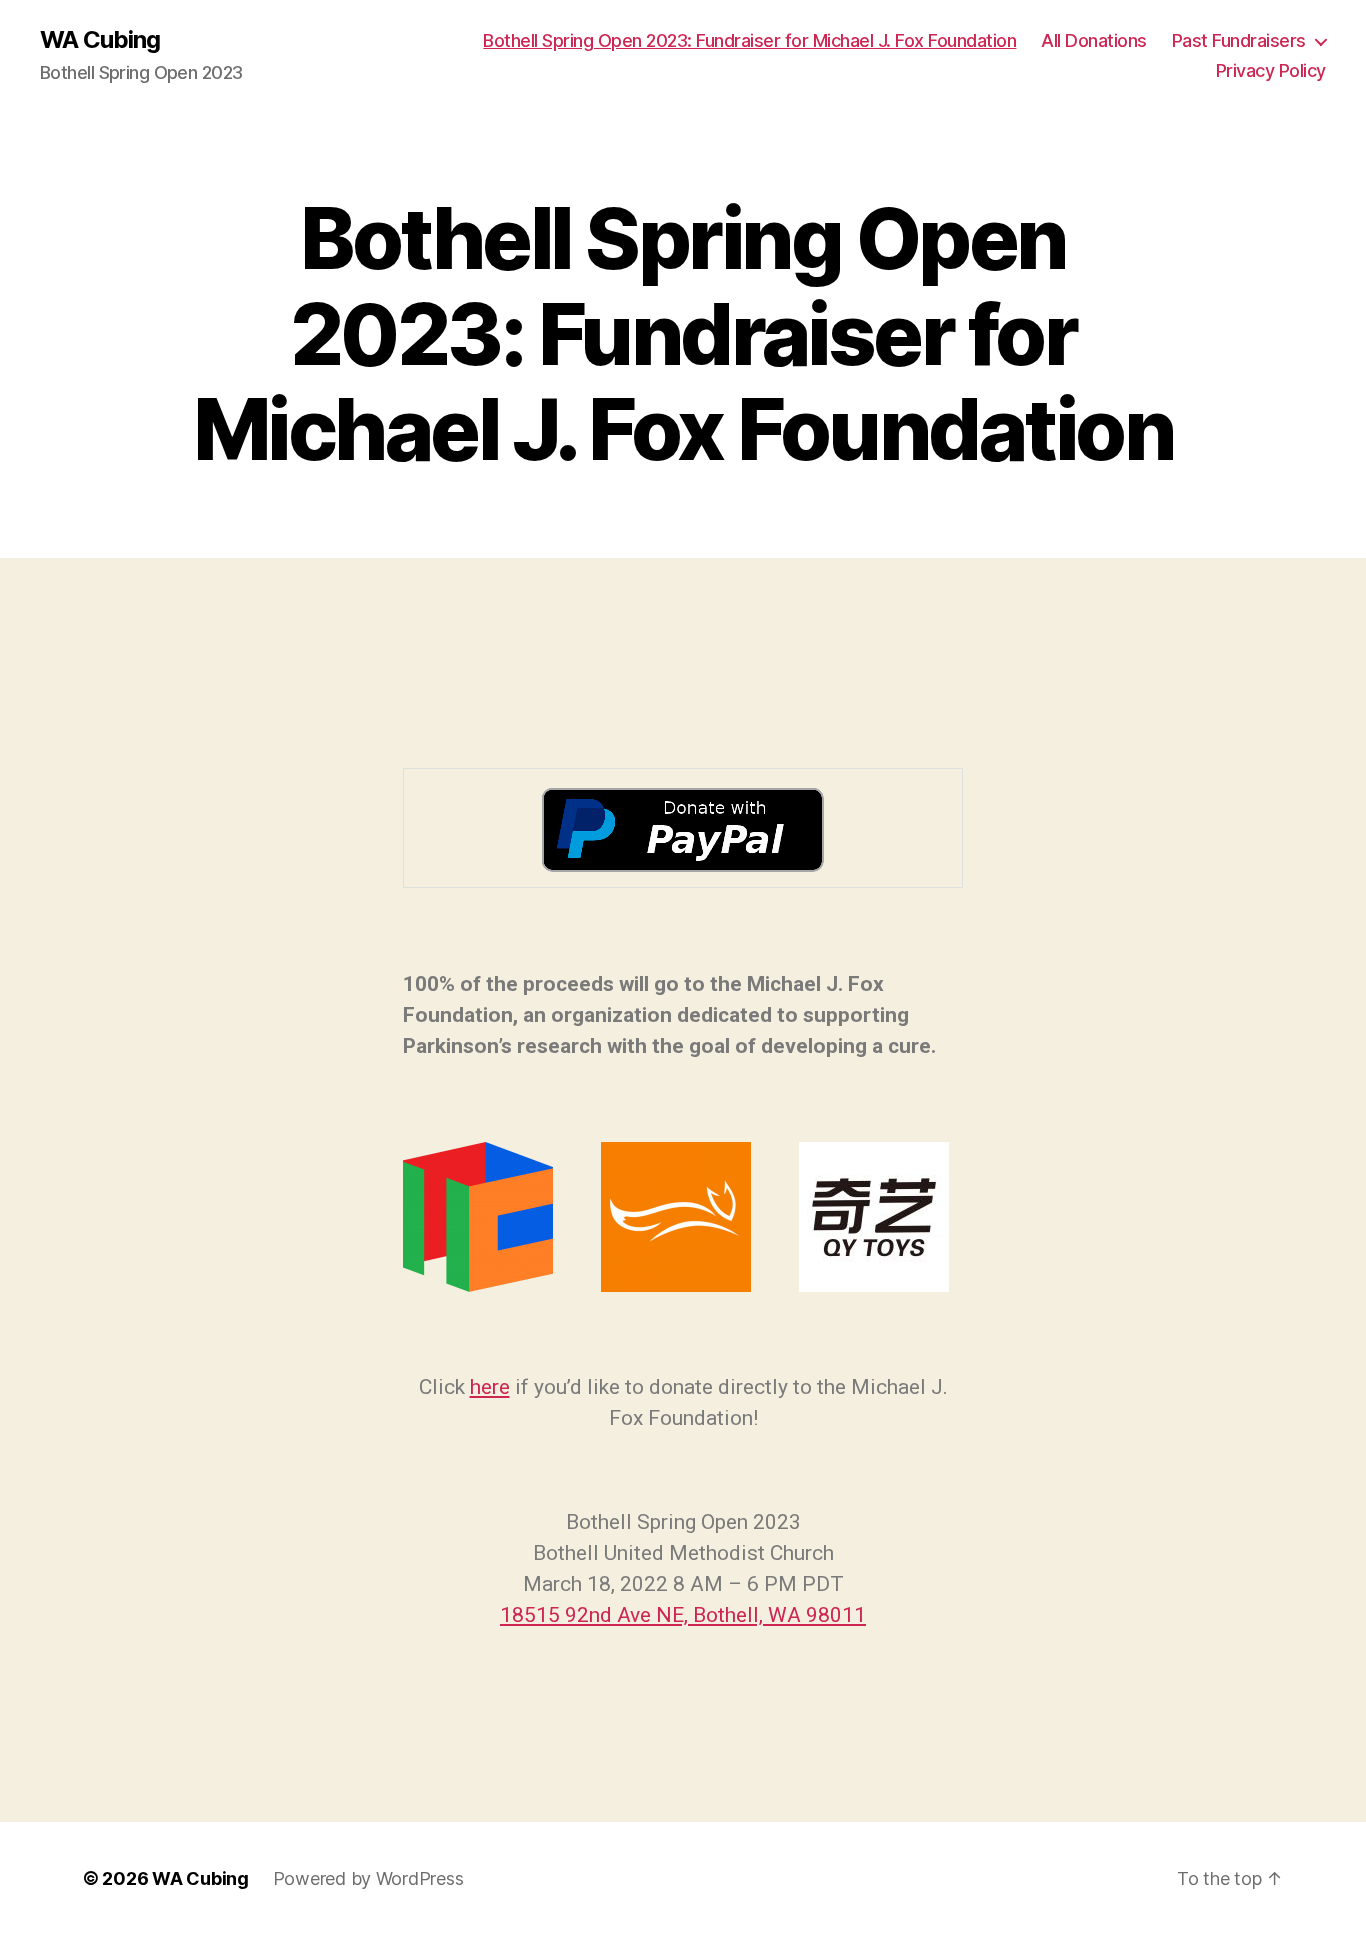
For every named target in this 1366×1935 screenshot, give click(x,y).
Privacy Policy (1271, 70)
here (490, 1387)
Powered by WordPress (368, 1878)
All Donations (1094, 40)
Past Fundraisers (1239, 40)
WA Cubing (100, 40)
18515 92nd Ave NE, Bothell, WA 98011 (683, 1615)
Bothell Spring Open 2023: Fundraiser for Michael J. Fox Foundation (749, 40)
